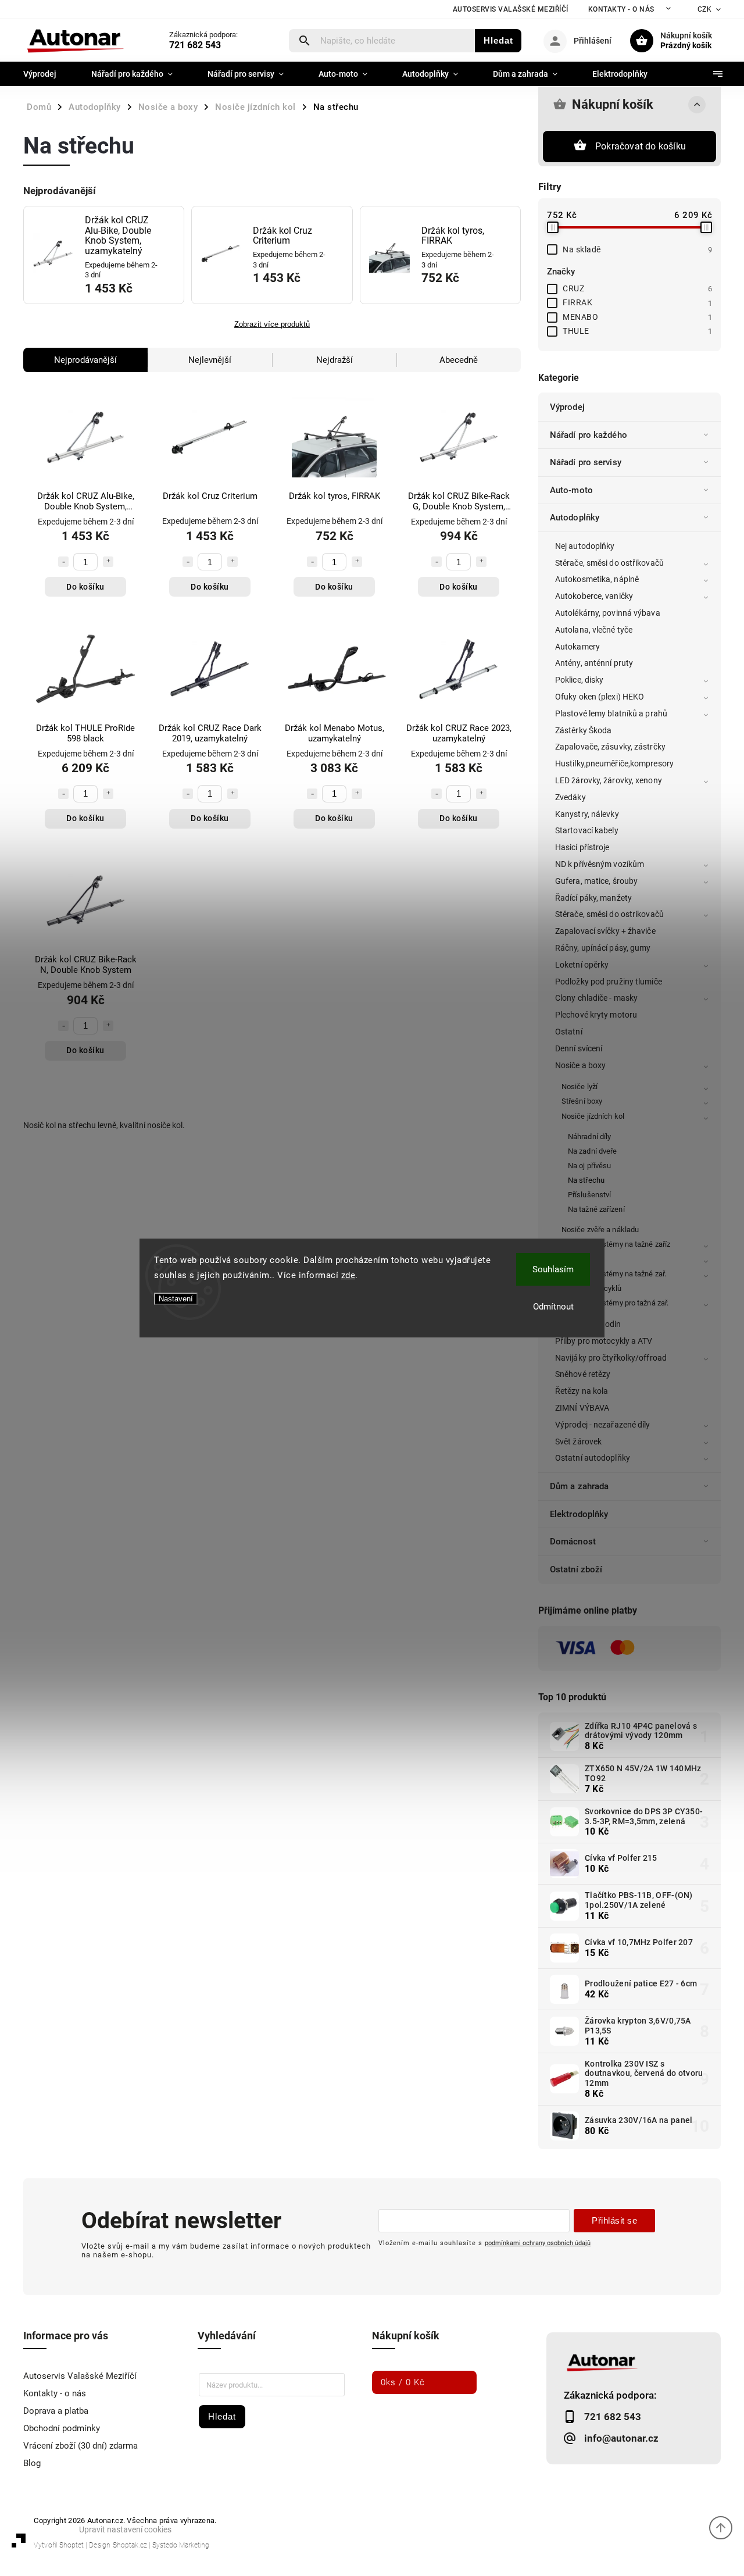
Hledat (498, 40)
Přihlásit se (614, 2220)
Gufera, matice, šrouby (596, 881)
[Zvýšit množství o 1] (108, 562)
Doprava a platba (56, 2411)
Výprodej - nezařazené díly (603, 1425)
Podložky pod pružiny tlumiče (609, 982)
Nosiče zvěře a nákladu (600, 1230)
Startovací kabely (587, 830)
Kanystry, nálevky (587, 814)
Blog (32, 2463)
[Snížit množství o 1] (63, 562)
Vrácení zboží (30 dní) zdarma (81, 2446)
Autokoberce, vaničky (594, 596)
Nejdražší (335, 360)
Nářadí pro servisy (586, 462)
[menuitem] (49, 74)
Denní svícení (579, 1048)
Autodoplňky (575, 518)
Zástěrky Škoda (583, 730)
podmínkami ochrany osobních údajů (538, 2243)
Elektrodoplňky (579, 1514)
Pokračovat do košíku (641, 146)
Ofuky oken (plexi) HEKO (600, 697)
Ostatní (569, 1032)
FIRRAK (637, 302)
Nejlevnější (210, 360)
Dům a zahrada (579, 1486)
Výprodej (567, 407)
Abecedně (459, 360)
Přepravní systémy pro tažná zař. (615, 1303)
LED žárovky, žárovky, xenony (609, 780)
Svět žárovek (578, 1442)
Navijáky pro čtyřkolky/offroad (611, 1358)
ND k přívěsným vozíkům (600, 864)
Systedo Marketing (181, 2545)
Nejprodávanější (85, 360)
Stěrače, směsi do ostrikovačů (609, 914)
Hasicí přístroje (582, 847)
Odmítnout (553, 1307)
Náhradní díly (589, 1137)
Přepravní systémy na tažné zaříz (616, 1244)
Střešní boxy (582, 1101)
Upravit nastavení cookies (125, 2529)
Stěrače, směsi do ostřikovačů (609, 563)
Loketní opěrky (582, 965)
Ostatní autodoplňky (593, 1458)
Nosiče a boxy (580, 1065)
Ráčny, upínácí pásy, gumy (603, 948)
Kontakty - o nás (621, 9)
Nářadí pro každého (589, 435)
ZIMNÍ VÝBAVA (582, 1408)
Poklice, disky (579, 680)
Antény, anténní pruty (594, 663)
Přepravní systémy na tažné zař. (614, 1274)
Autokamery (577, 647)
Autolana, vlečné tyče (594, 630)
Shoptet (71, 2545)
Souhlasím (553, 1269)
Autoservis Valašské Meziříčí (511, 9)
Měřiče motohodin (588, 1324)
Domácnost (573, 1542)
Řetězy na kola (582, 1391)
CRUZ (637, 288)
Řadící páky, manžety (593, 898)
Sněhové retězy (583, 1374)
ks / (403, 2382)
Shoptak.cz (130, 2545)
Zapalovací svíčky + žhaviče (605, 931)
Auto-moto (571, 490)
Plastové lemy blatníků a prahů (611, 713)
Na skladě (637, 249)
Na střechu (586, 1180)
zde (348, 1275)
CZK (705, 9)
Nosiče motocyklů (592, 1288)
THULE (637, 331)
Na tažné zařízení (596, 1209)
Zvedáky (570, 797)
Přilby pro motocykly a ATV (604, 1341)
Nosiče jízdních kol (593, 1116)
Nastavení (176, 1299)
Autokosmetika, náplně (597, 579)
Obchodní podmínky (62, 2428)
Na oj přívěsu (589, 1166)
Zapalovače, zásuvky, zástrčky (610, 747)
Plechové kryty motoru (596, 1015)
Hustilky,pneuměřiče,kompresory (614, 763)
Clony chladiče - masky (596, 998)
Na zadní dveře (592, 1151)
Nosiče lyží (580, 1087)
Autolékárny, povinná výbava (608, 613)
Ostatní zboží (576, 1569)
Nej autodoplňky (585, 546)
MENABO (637, 317)
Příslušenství (589, 1195)
